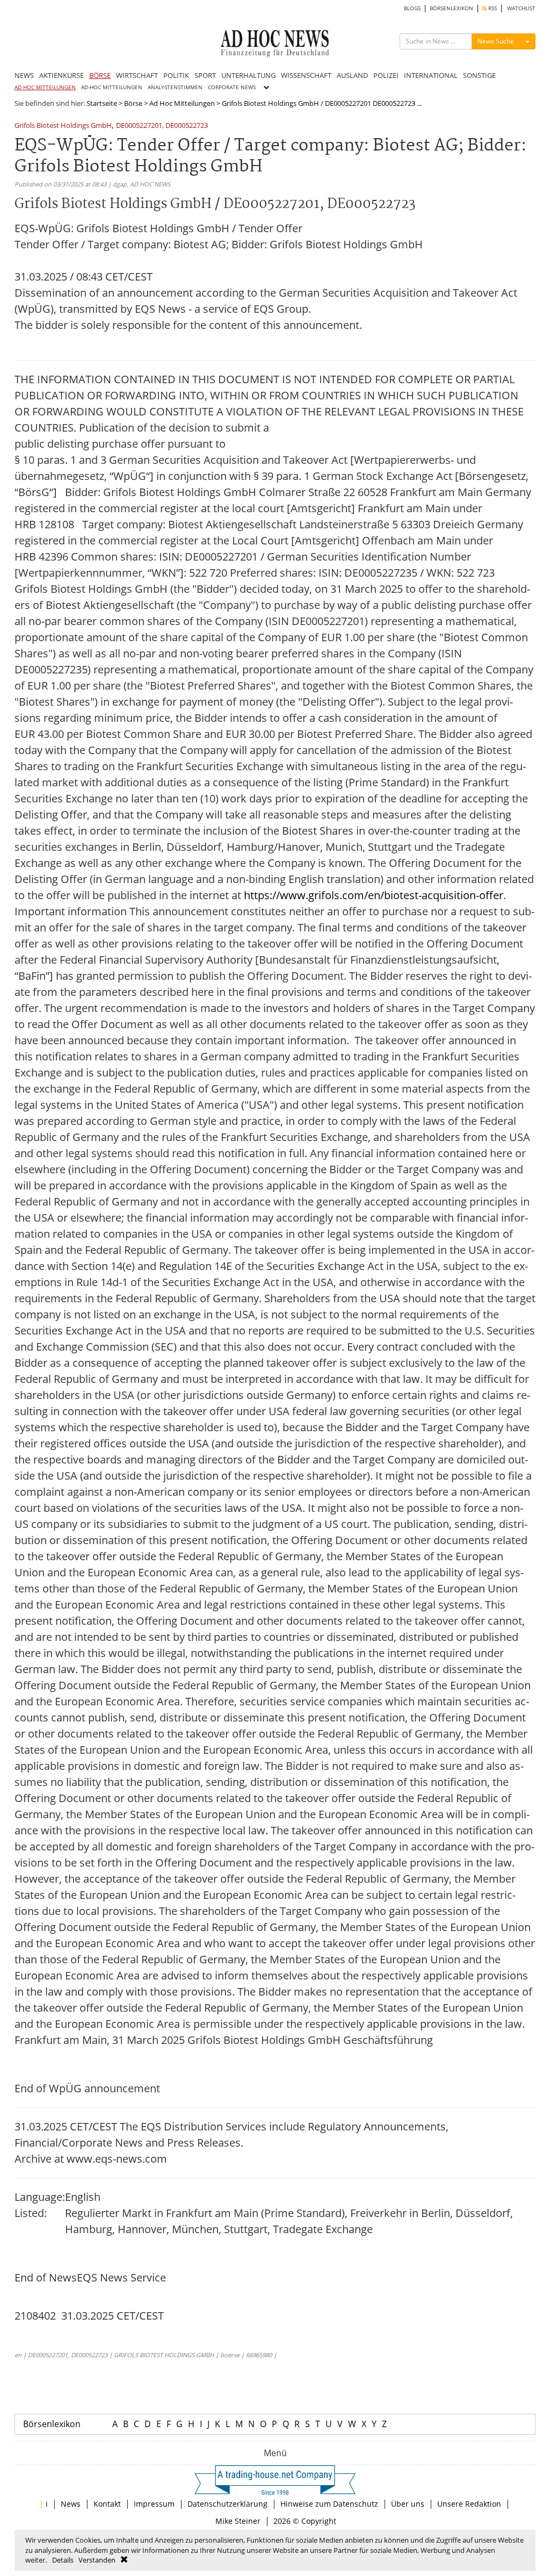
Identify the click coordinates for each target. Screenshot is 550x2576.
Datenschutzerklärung (227, 2504)
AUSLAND (352, 75)
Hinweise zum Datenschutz (329, 2504)
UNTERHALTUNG (248, 75)
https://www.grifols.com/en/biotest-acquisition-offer (374, 895)
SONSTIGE (479, 75)
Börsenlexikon (52, 2424)
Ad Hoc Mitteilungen (182, 103)
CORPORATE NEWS (232, 87)
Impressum (154, 2504)
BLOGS (412, 8)
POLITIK (176, 75)
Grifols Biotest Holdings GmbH (63, 126)
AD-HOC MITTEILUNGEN (112, 87)
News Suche (496, 41)
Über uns (408, 2504)
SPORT (205, 75)
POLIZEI (386, 75)
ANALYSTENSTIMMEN (175, 87)
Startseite (102, 103)
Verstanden (97, 2560)
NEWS (24, 75)
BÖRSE (100, 75)
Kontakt (107, 2504)
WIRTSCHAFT (137, 75)
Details (63, 2560)
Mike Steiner (238, 2521)
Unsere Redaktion (469, 2504)
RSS (492, 8)
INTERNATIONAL (431, 75)
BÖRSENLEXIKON (451, 8)
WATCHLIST (521, 8)
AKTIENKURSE (61, 75)
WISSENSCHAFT (306, 75)
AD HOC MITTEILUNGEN (45, 87)
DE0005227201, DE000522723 (162, 126)
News (71, 2504)
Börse (133, 103)
